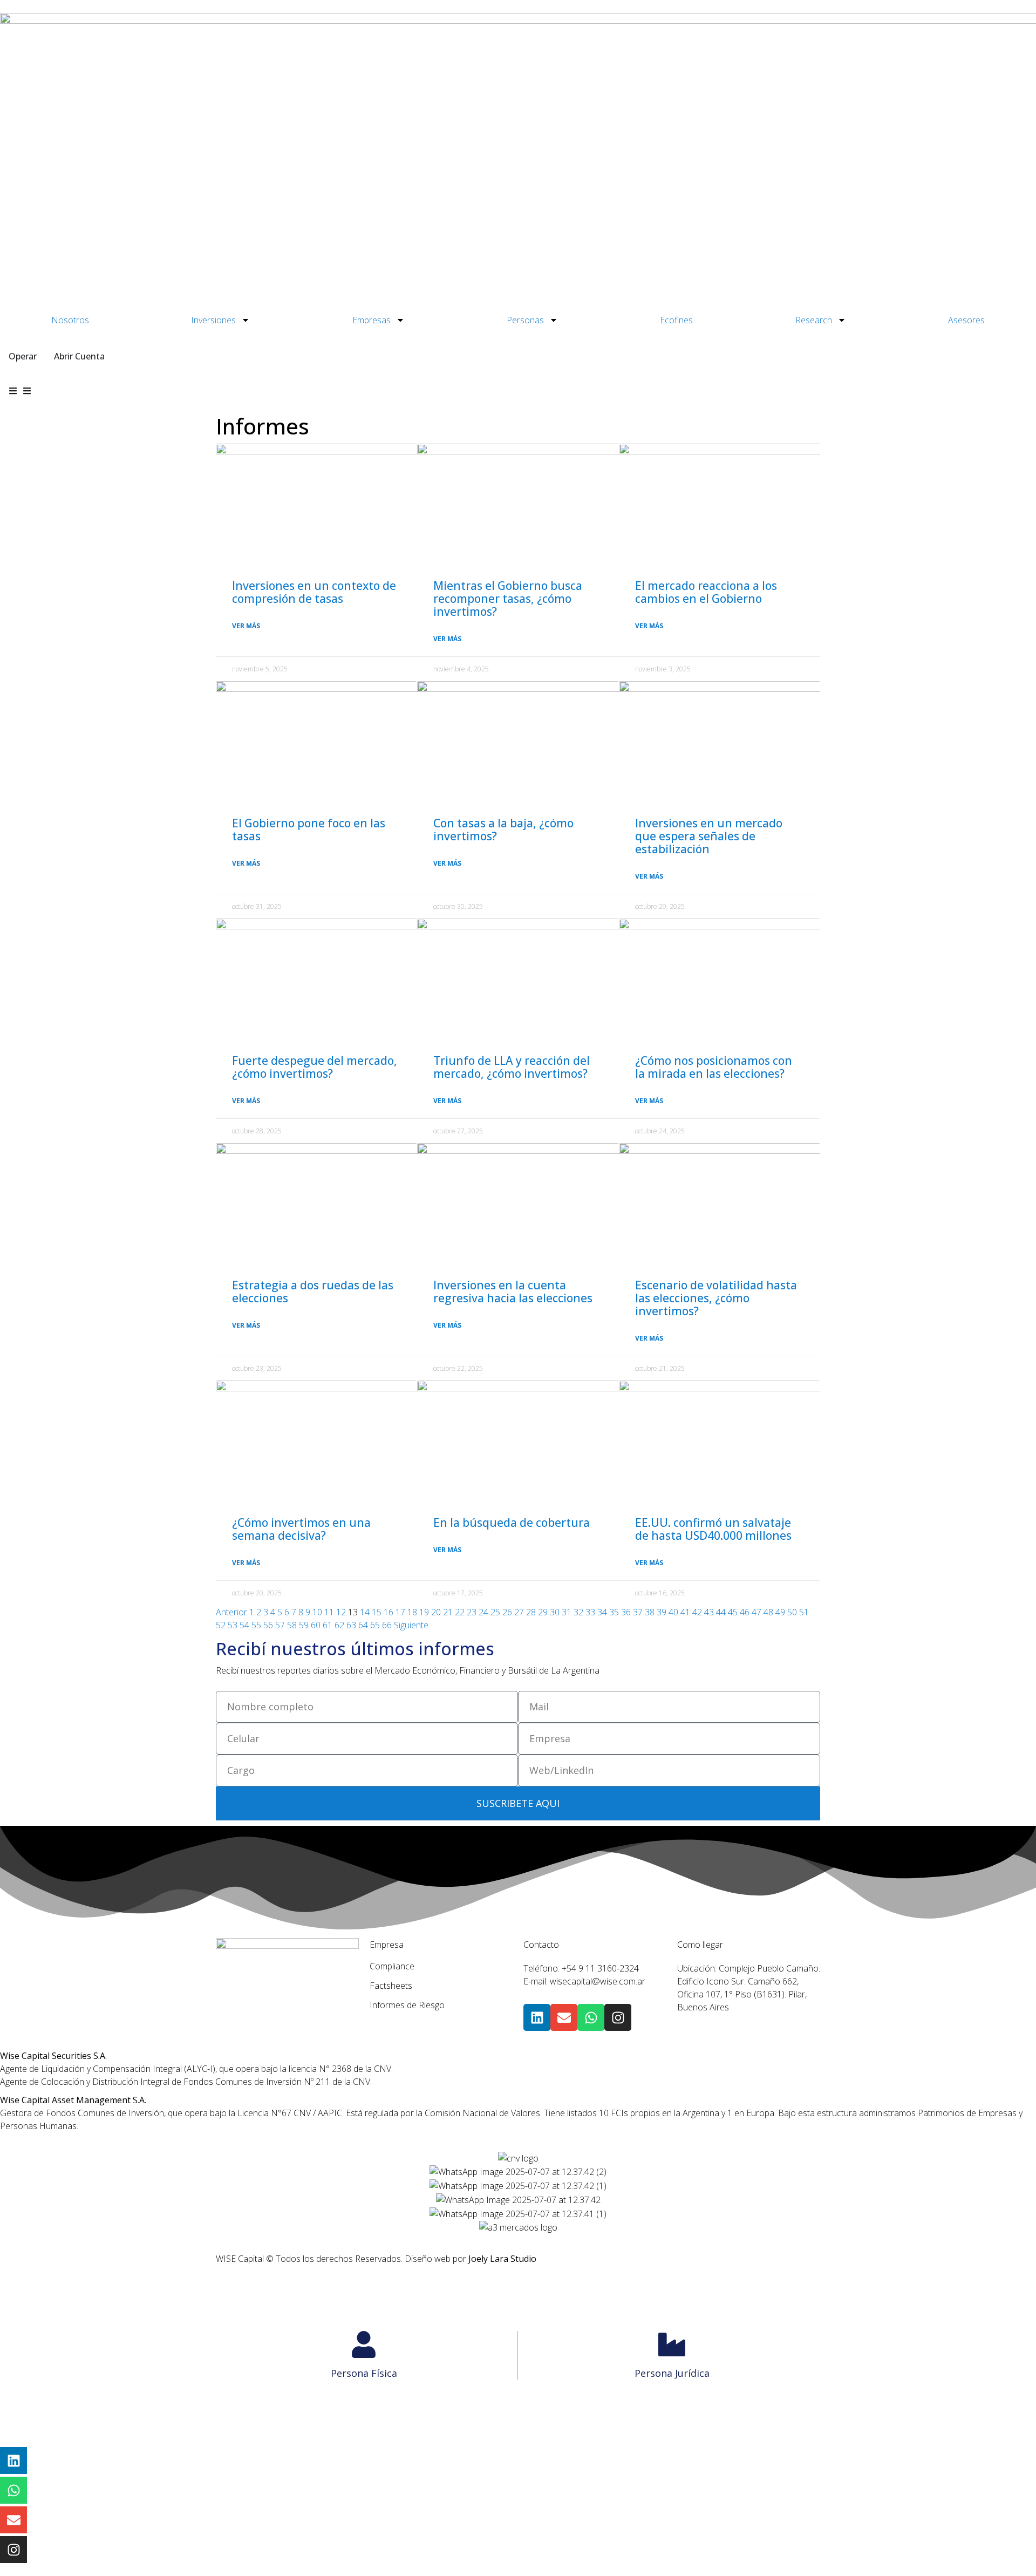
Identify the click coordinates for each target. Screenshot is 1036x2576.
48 (768, 1612)
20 (436, 1612)
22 (460, 1612)
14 (365, 1612)
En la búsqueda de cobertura (512, 1523)
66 (387, 1625)
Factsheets (391, 1986)
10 (317, 1612)
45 (733, 1612)
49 (780, 1612)
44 (721, 1612)
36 (626, 1612)
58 (292, 1625)
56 (268, 1625)
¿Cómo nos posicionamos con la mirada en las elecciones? (714, 1067)
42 (697, 1612)
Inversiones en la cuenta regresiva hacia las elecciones (513, 1292)
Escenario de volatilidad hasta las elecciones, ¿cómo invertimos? (716, 1298)
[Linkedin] (537, 2017)
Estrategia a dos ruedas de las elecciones (313, 1292)
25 (495, 1612)
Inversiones (213, 320)
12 (341, 1612)
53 (233, 1625)
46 (745, 1612)
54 (244, 1625)
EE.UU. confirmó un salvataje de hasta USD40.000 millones (713, 1529)
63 (351, 1625)
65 (375, 1625)
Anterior (231, 1612)
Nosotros (70, 320)
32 (578, 1612)
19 (424, 1612)
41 (685, 1612)
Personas (525, 320)
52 (221, 1625)
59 (304, 1625)
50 (792, 1612)
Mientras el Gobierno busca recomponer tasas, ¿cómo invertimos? (508, 599)
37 (638, 1612)
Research (814, 320)
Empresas (372, 320)
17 (400, 1612)
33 (590, 1612)
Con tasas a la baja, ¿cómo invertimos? (503, 830)
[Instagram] (618, 2017)
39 (662, 1612)
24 (483, 1612)
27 (519, 1612)
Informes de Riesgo (407, 2005)
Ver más (246, 626)
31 (567, 1612)
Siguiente (411, 1625)
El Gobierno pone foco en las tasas (309, 830)
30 (555, 1612)
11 (329, 1612)
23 (472, 1612)
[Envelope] (564, 2017)
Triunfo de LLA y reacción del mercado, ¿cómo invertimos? (512, 1067)
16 (388, 1612)
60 (316, 1625)
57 (280, 1625)
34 (602, 1612)
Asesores (966, 320)
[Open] (27, 391)
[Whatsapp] (591, 2017)
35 (614, 1612)
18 (412, 1612)
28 (531, 1612)
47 (756, 1612)
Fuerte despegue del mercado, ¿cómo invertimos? (315, 1067)
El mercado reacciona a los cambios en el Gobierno (706, 592)
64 (363, 1625)
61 (328, 1625)
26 (507, 1612)
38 (650, 1612)
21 (448, 1612)
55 (256, 1625)
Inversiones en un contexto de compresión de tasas (314, 592)
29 (543, 1612)
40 (673, 1612)
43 (709, 1612)
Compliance (392, 1966)
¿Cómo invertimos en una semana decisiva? (301, 1529)
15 (377, 1612)
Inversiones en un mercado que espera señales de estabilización (709, 836)
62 (339, 1625)
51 (804, 1612)
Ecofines (676, 320)
